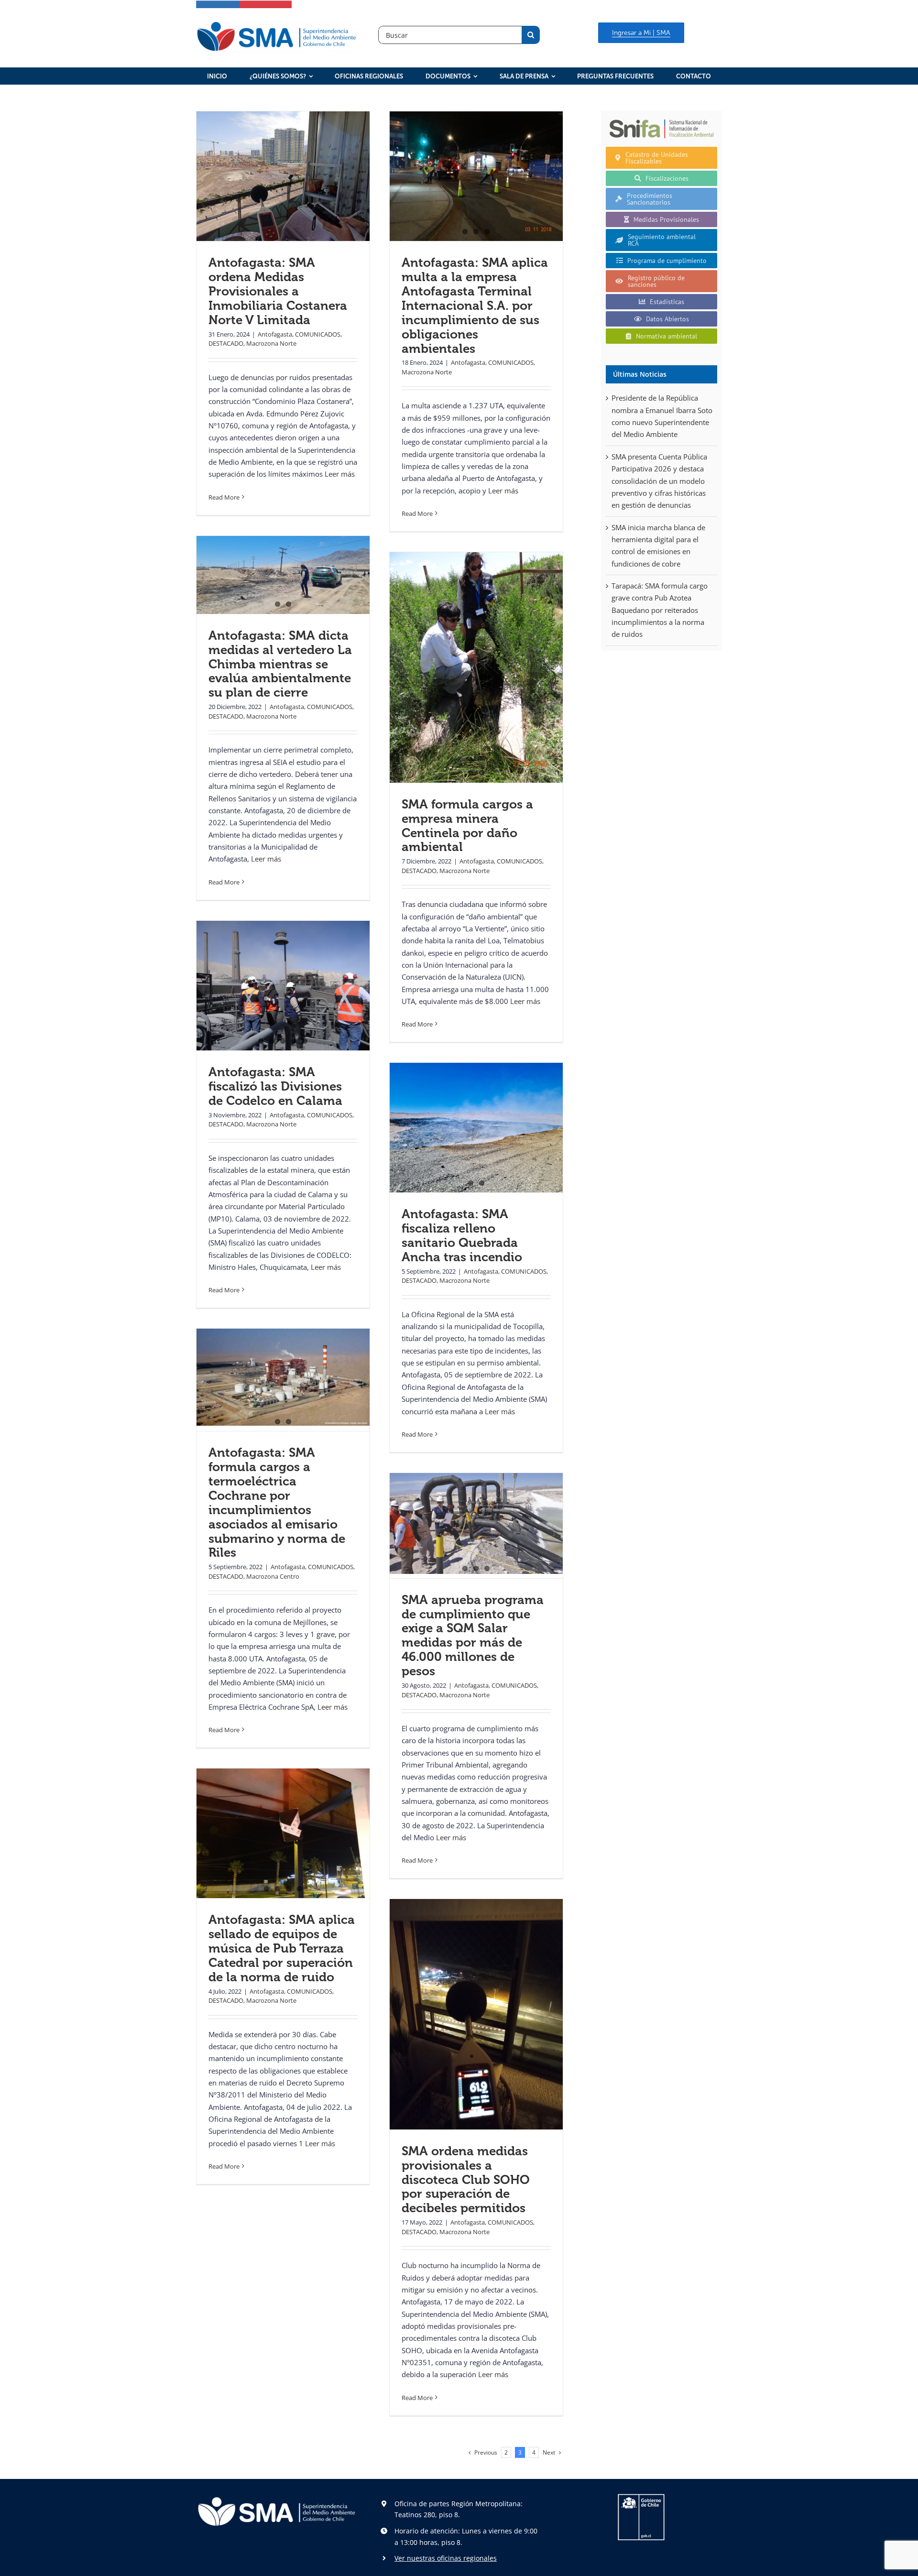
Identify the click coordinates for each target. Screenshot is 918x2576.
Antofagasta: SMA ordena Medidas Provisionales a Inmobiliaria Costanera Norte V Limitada (278, 291)
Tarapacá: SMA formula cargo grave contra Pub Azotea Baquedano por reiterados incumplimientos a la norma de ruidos (660, 610)
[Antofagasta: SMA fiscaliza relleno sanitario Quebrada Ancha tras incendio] (476, 1128)
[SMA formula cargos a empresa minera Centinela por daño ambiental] (476, 667)
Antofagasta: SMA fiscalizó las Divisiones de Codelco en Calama (275, 1086)
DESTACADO (226, 343)
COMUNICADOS (318, 334)
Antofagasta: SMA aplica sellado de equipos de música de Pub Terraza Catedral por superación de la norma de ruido (282, 1948)
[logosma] (277, 23)
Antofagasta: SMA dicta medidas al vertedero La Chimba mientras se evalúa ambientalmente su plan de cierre (280, 664)
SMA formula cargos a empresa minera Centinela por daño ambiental (467, 826)
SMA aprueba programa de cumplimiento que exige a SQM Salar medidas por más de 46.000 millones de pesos (473, 1636)
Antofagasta (275, 334)
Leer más (340, 474)
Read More (224, 497)
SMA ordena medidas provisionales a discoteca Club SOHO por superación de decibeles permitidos (466, 2180)
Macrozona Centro (273, 1576)
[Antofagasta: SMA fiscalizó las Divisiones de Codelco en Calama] (283, 986)
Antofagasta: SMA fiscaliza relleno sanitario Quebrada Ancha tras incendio (462, 1236)
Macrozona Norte (271, 343)
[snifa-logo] (661, 119)
